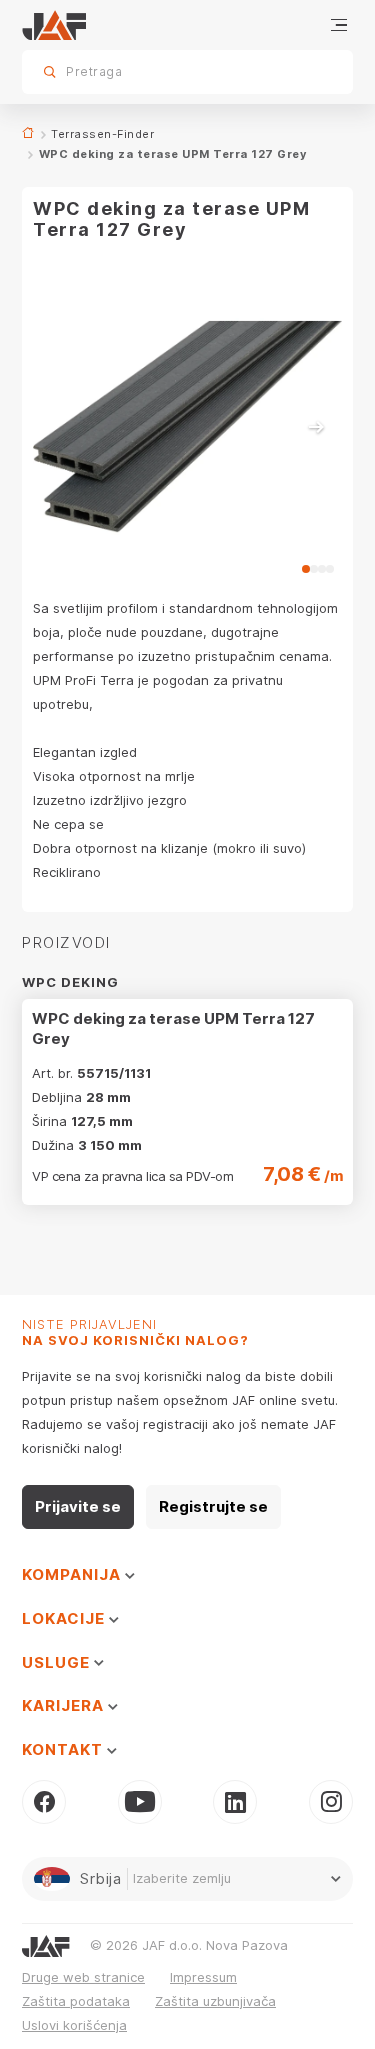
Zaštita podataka (76, 2001)
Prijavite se (78, 1506)
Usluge (58, 1662)
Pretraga (303, 71)
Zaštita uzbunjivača (215, 2001)
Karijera (65, 1705)
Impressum (203, 1977)
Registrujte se (213, 1506)
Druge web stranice (83, 1977)
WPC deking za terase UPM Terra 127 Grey (173, 1028)
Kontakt (64, 1749)
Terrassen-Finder (102, 134)
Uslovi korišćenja (74, 2025)
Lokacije (65, 1618)
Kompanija (73, 1574)
